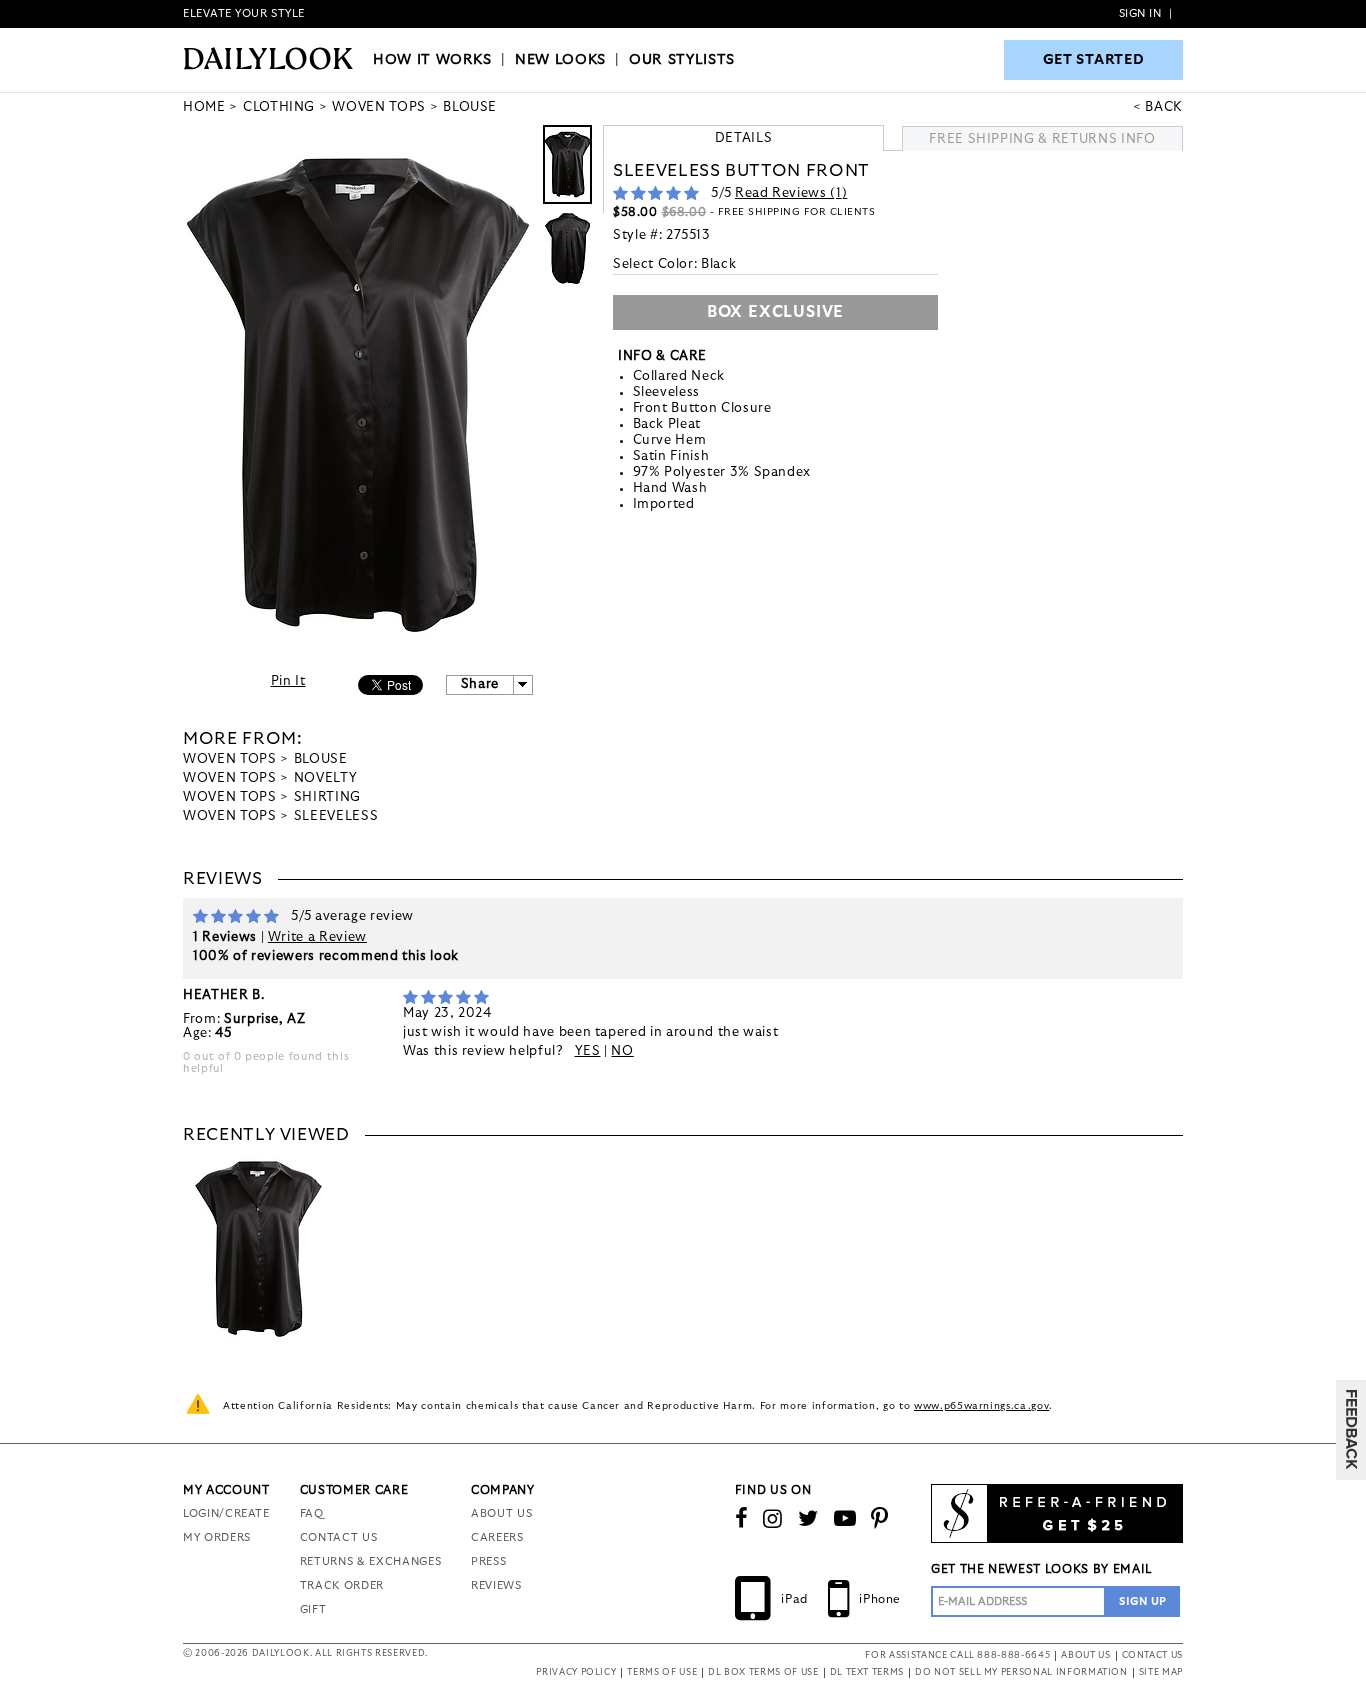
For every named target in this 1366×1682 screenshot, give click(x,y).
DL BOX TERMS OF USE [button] (763, 1672)
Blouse (321, 759)
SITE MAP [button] (1161, 1672)
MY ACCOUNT (226, 1490)
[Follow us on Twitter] (808, 1519)
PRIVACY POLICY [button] (576, 1672)
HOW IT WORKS (432, 60)
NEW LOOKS (560, 60)
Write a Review (317, 937)
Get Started (1094, 60)
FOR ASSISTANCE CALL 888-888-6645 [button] (957, 1655)
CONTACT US (339, 1537)
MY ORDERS (217, 1537)
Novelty (326, 778)
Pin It (288, 681)
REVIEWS (496, 1585)
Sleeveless (336, 816)
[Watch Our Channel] (845, 1519)
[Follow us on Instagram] (773, 1519)
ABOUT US (501, 1513)
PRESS (488, 1561)
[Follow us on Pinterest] (880, 1519)
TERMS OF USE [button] (662, 1672)
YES (588, 1051)
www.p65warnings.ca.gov (981, 1406)
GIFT (313, 1609)
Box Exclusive (775, 312)
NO (622, 1051)
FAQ (312, 1513)
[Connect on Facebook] (742, 1519)
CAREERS (497, 1537)
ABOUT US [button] (1085, 1655)
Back (1164, 107)
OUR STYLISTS (682, 60)
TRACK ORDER (342, 1585)
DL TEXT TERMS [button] (867, 1672)
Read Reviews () (791, 193)
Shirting (327, 797)
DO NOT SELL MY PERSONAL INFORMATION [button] (1021, 1672)
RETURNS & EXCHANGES (370, 1561)
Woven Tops (230, 759)
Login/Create (226, 1513)
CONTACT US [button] (1153, 1655)
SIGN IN (1140, 13)
